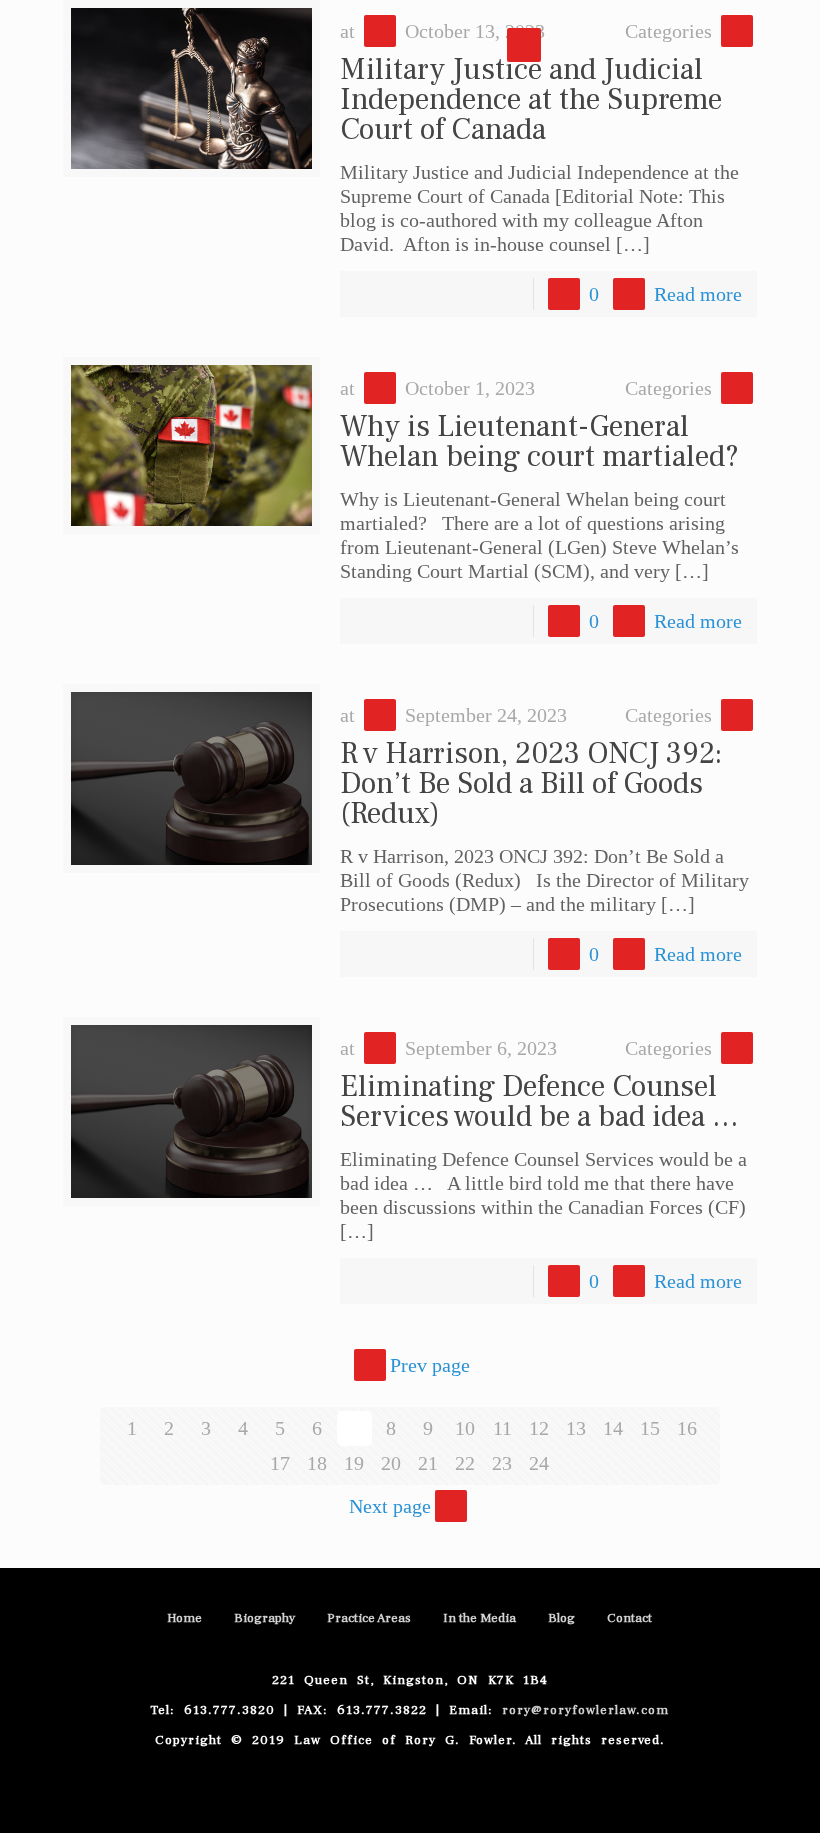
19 (354, 1463)
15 (650, 1428)
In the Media (479, 1618)
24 (539, 1463)
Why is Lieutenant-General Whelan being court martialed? (539, 441)
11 (502, 1428)
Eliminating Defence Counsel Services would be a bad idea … (539, 1101)
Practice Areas (369, 1618)
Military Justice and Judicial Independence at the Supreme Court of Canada (531, 99)
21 (428, 1463)
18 (317, 1463)
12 (539, 1428)
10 (465, 1428)
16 (687, 1428)
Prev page (430, 1365)
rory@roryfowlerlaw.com (585, 1710)
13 (576, 1428)
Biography (264, 1618)
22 (465, 1463)
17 (280, 1463)
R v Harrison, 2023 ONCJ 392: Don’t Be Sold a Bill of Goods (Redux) (531, 783)
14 (613, 1428)
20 (391, 1463)
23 (502, 1463)
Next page (390, 1506)
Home (184, 1618)
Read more (698, 294)
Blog (561, 1618)
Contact (629, 1618)
